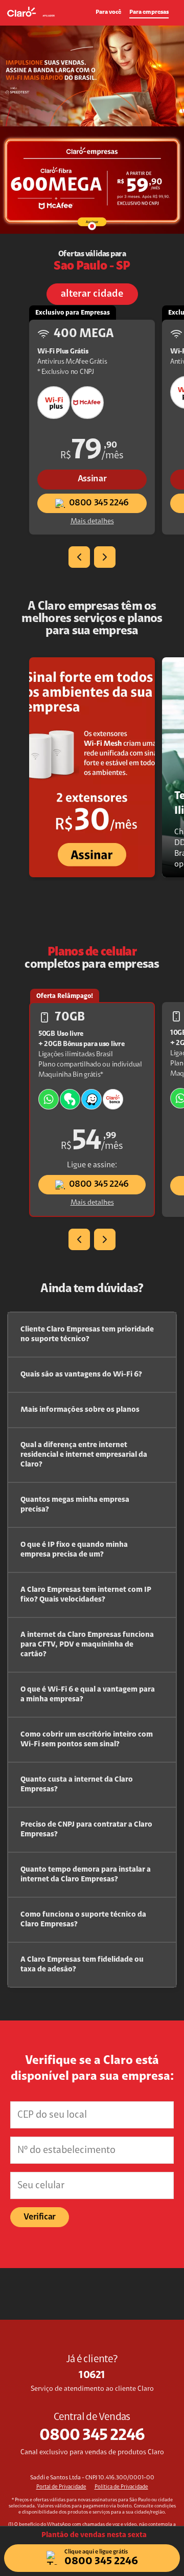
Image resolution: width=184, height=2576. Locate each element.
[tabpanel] (92, 130)
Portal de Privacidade (61, 2487)
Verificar (40, 2217)
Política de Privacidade (121, 2487)
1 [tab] (92, 226)
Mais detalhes (92, 522)
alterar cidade (92, 294)
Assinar (92, 479)
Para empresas (149, 12)
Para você (108, 12)
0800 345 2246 (99, 503)
